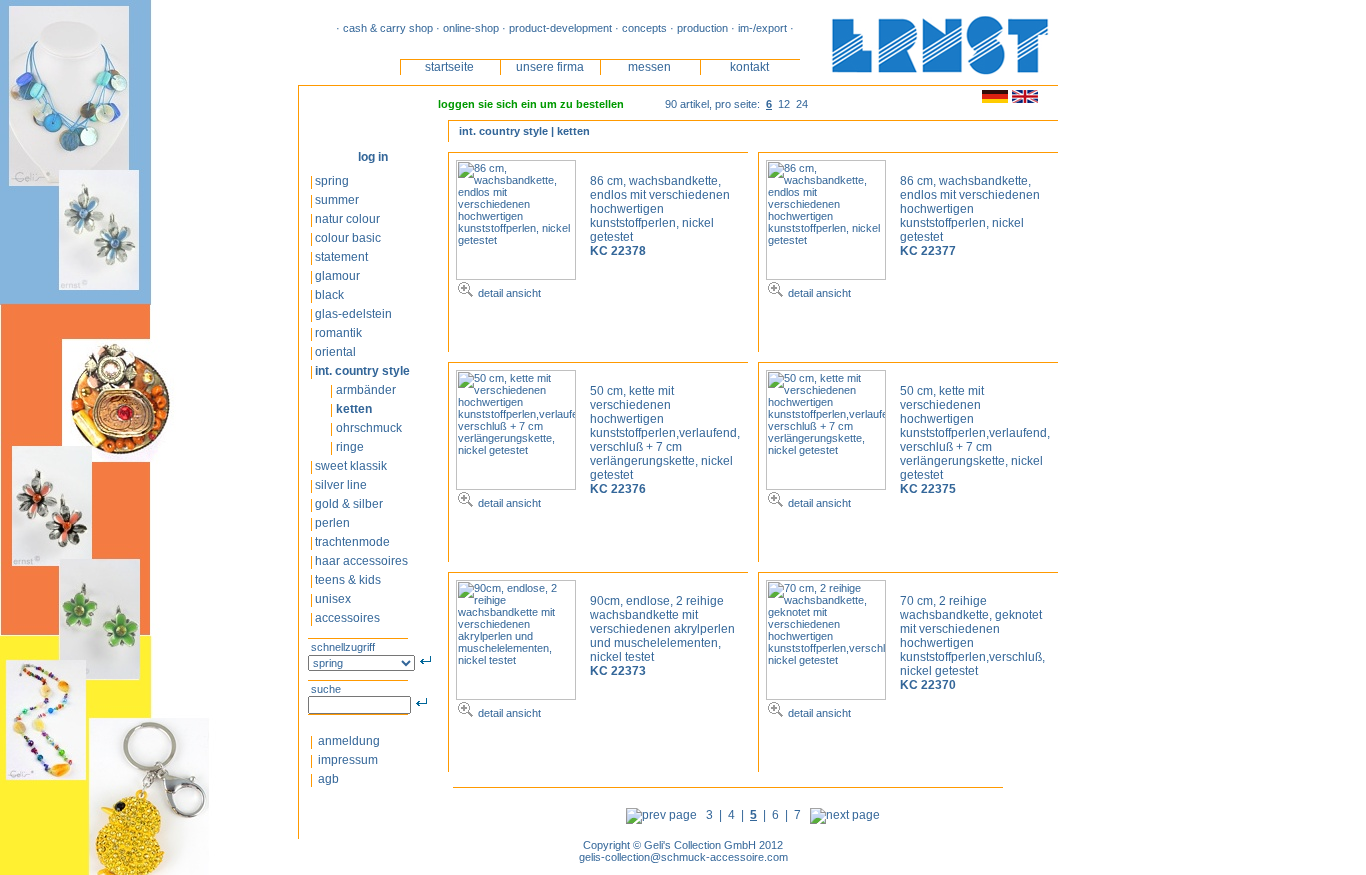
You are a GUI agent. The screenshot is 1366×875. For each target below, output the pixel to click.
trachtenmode (354, 542)
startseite (449, 67)
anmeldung (347, 741)
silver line (341, 485)
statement (343, 257)
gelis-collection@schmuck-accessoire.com (683, 857)
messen (649, 67)
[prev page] (658, 815)
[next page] (848, 815)
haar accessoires (361, 561)
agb (327, 779)
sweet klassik (351, 466)
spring (332, 181)
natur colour (347, 219)
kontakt (749, 67)
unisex (334, 599)
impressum (346, 760)
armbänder (366, 390)
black (329, 295)
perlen (332, 523)
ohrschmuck (369, 428)
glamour (337, 276)
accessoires (347, 618)
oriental (335, 352)
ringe (350, 447)
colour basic (348, 238)
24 (802, 104)
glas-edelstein (353, 314)
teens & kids (349, 580)
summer (337, 200)
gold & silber (350, 504)
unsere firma (550, 67)
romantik (340, 333)
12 (784, 104)
